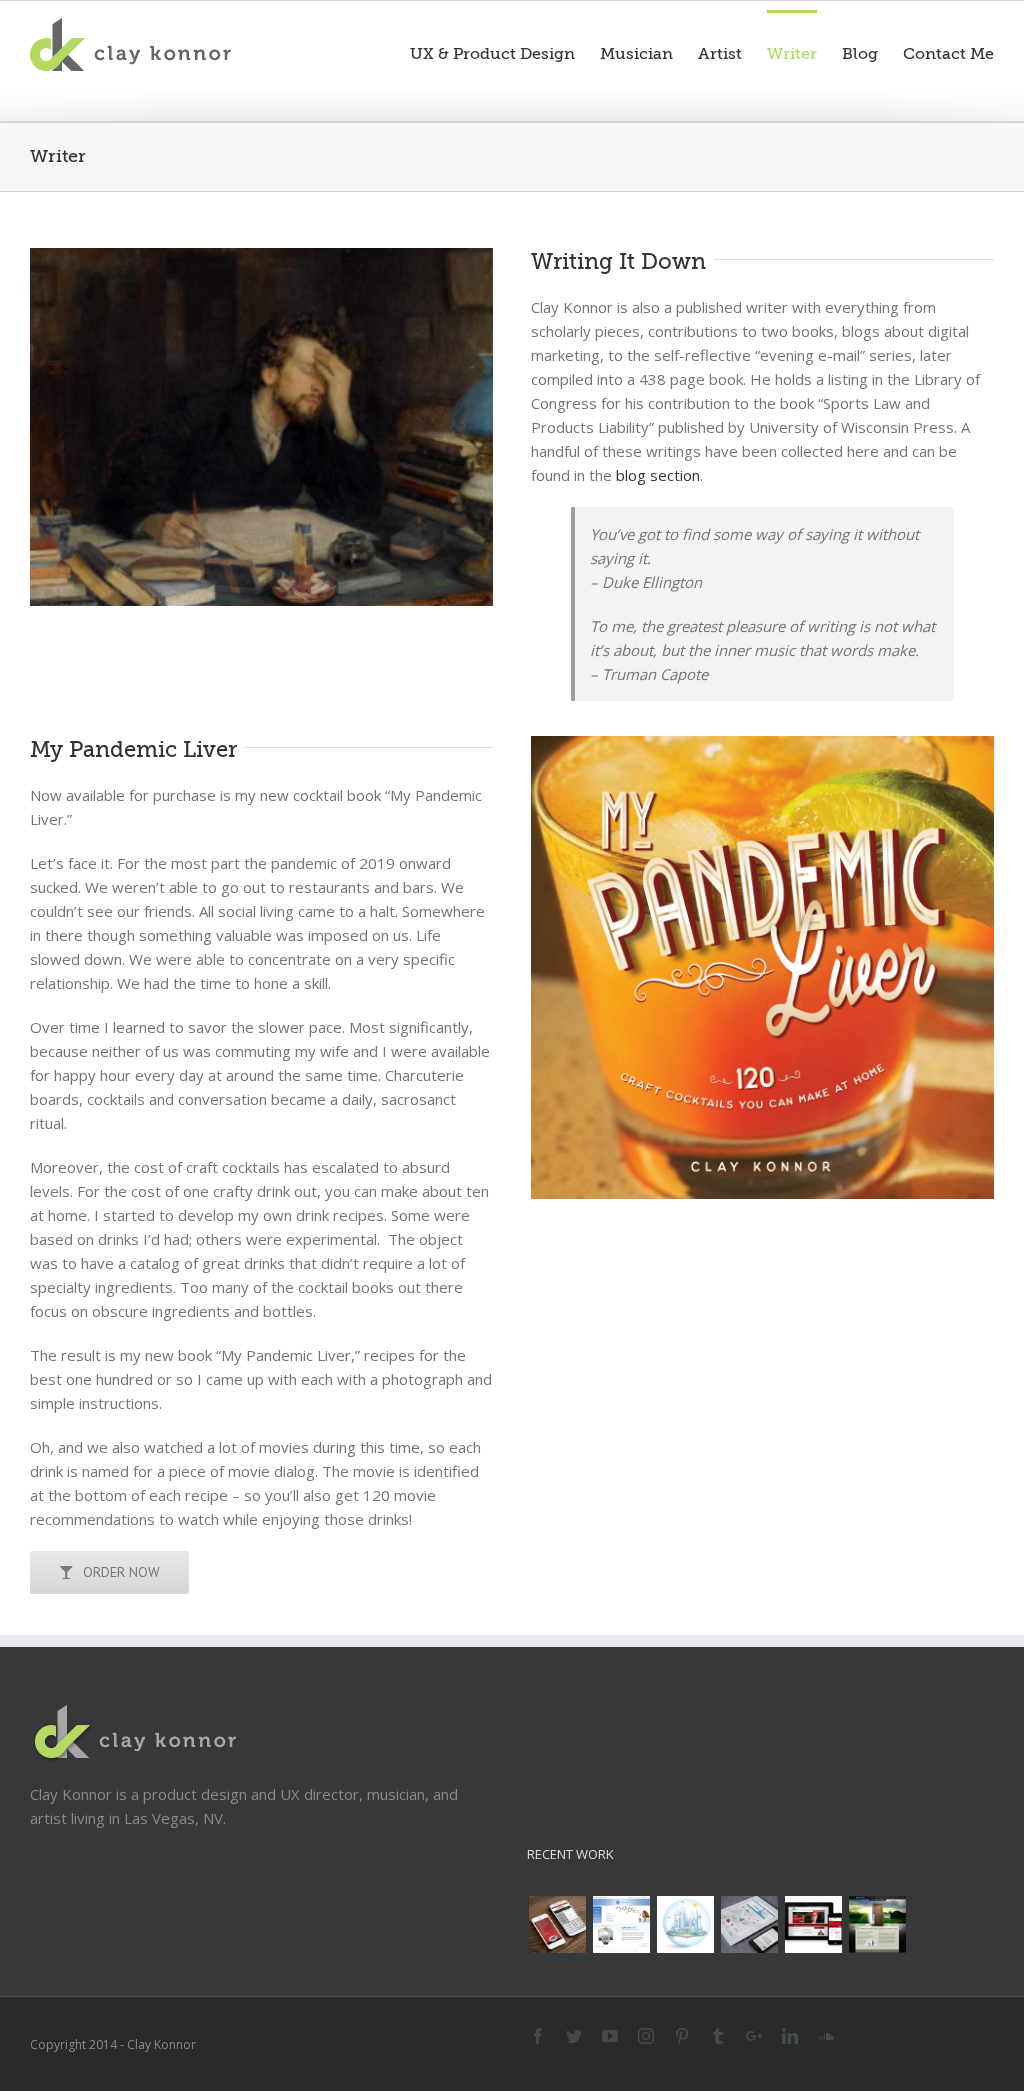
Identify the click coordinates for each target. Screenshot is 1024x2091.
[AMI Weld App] (557, 1924)
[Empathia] (877, 1924)
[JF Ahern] (813, 1924)
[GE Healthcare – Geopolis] (685, 1924)
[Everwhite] (749, 1924)
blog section (658, 475)
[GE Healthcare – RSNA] (621, 1924)
